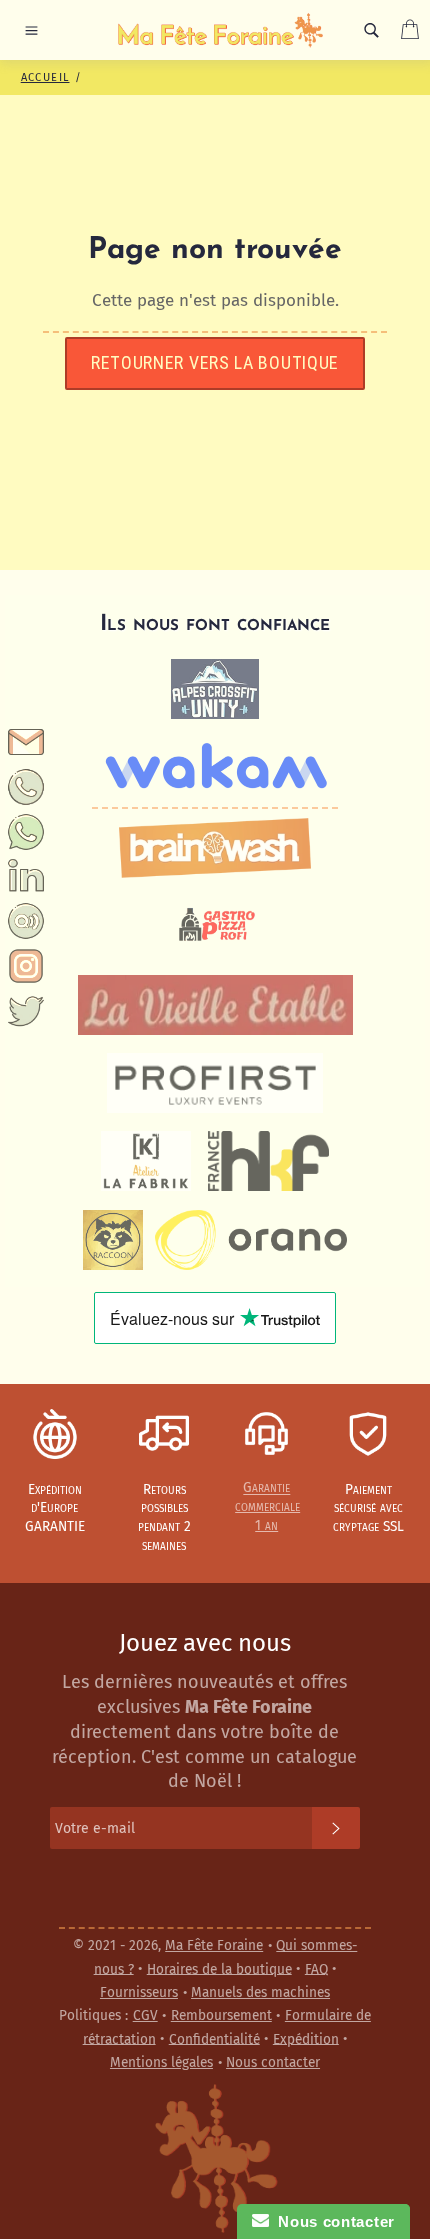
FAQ (316, 1968)
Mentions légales (161, 2062)
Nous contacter (273, 2062)
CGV (145, 2015)
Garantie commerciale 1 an (267, 1507)
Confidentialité (214, 2038)
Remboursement (221, 2015)
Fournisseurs (139, 1992)
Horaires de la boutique (219, 1968)
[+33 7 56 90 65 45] (25, 800)
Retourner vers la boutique (215, 362)
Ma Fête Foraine (214, 1945)
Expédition (306, 2038)
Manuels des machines (260, 1992)
